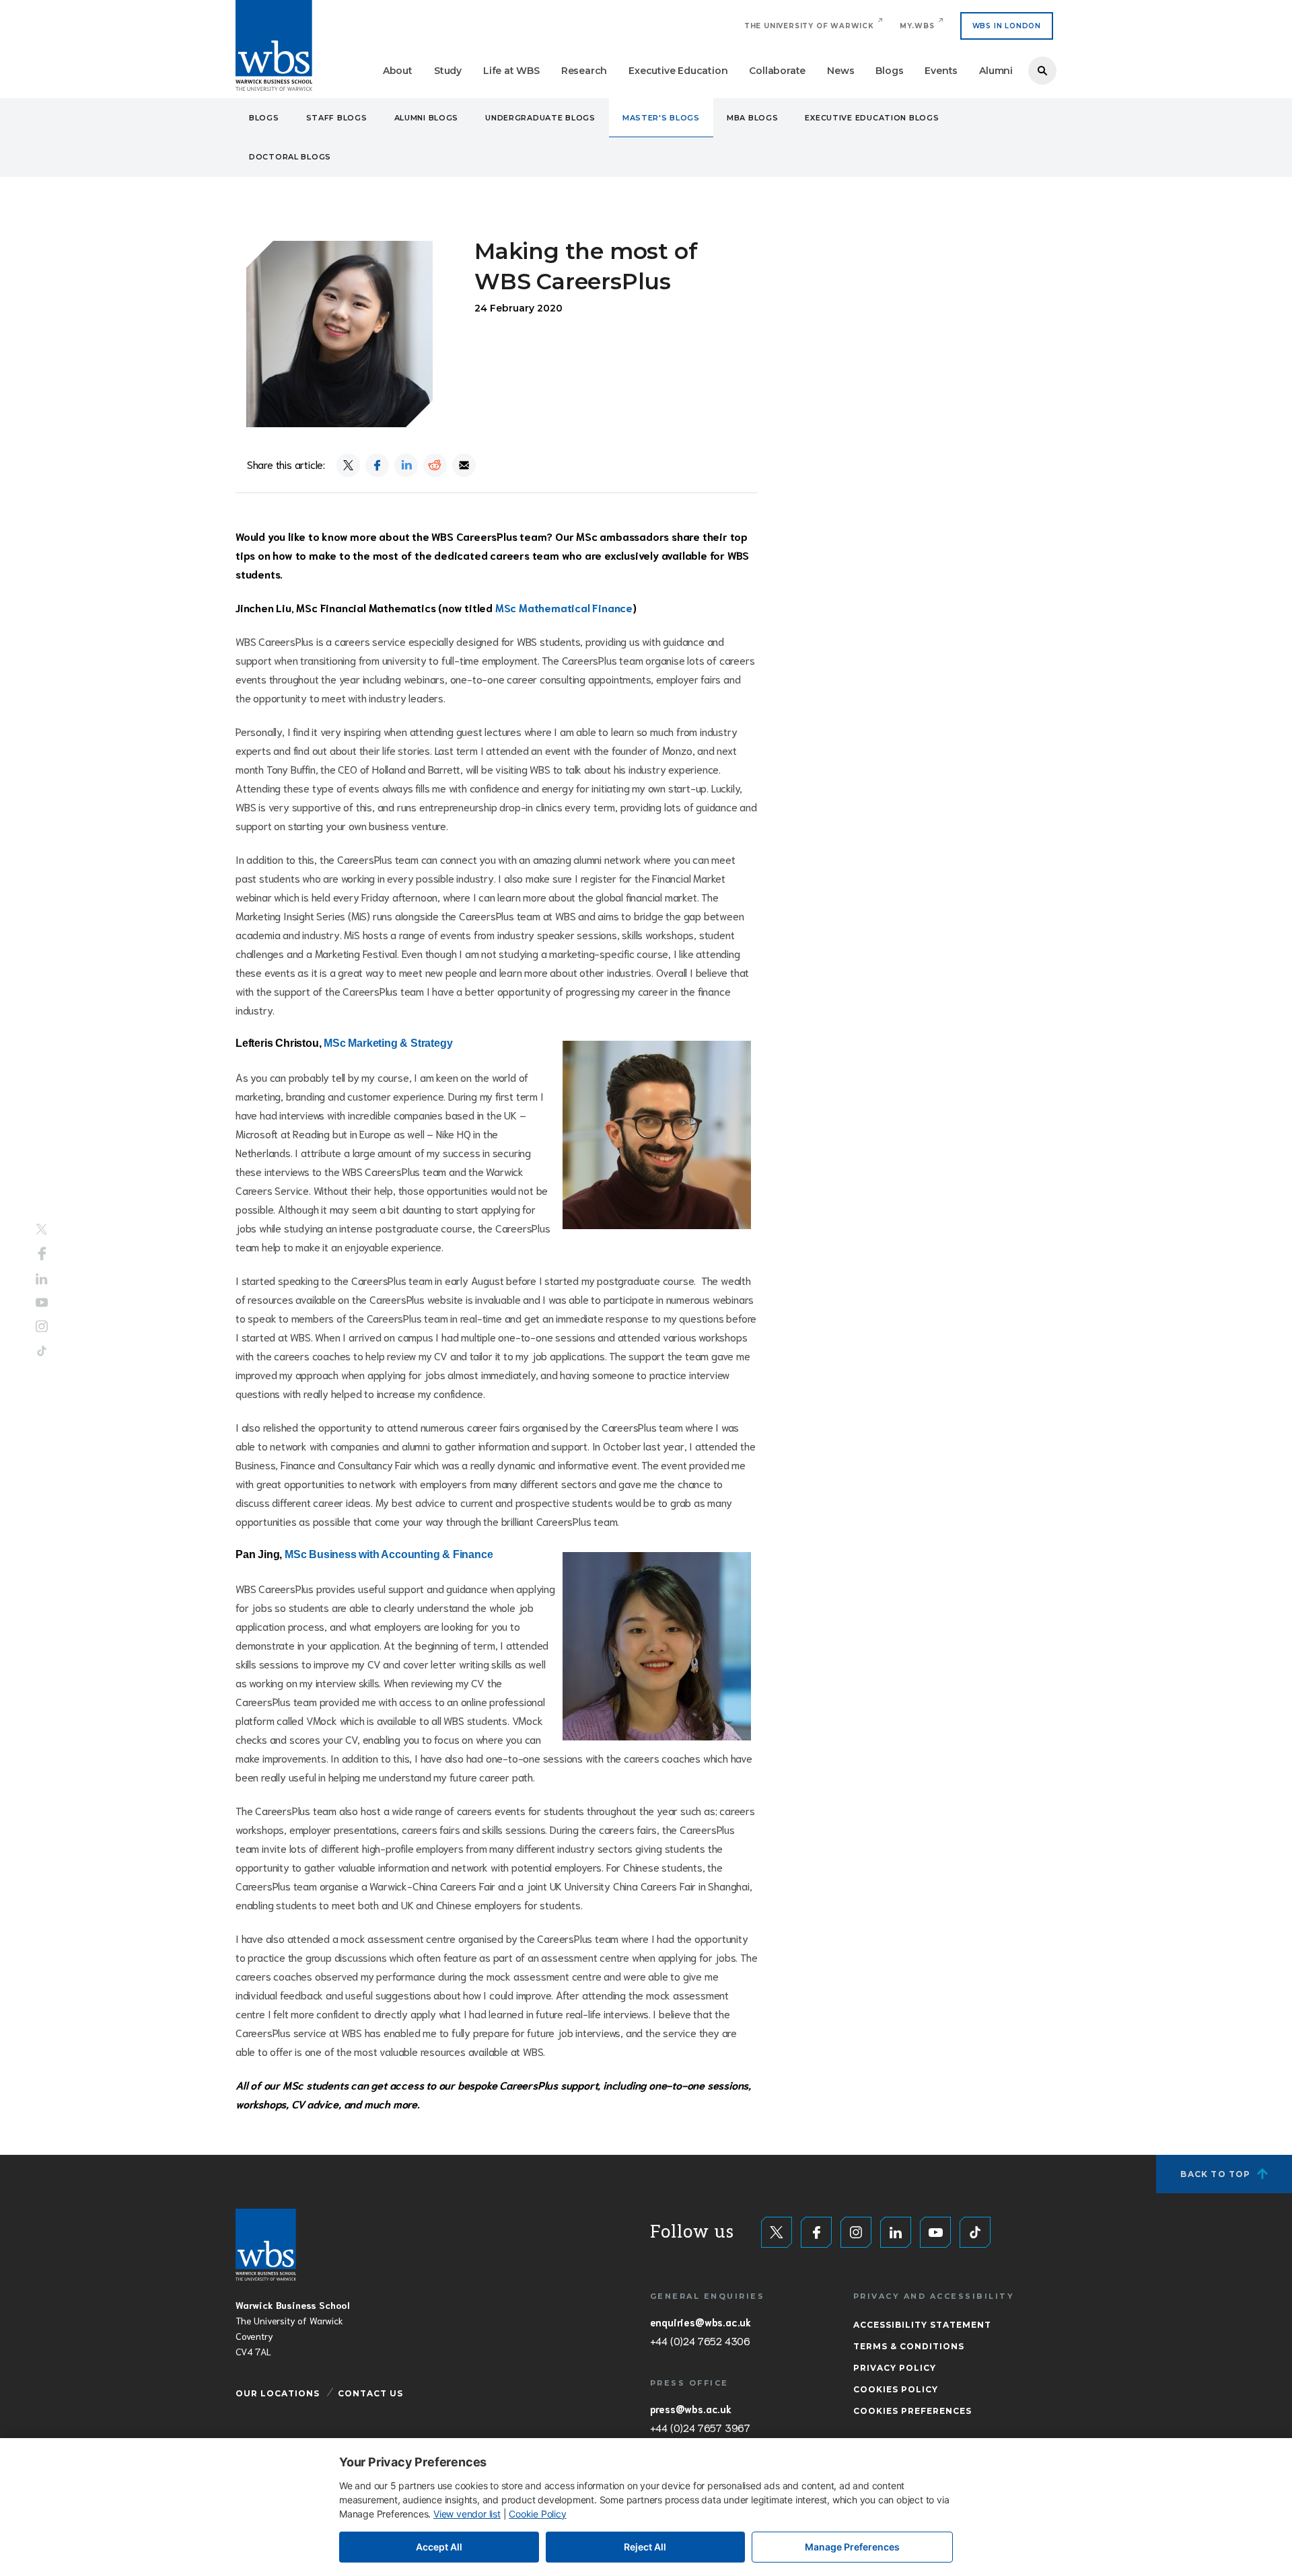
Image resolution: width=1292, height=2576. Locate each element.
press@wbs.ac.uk (691, 2408)
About (398, 71)
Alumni (996, 71)
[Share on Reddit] (435, 465)
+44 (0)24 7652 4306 (700, 2341)
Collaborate (777, 71)
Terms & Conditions (909, 2346)
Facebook (42, 1254)
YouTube (42, 1302)
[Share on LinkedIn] (406, 465)
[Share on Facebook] (377, 465)
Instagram (42, 1326)
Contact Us (370, 2393)
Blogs (889, 71)
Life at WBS (511, 71)
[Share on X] (348, 465)
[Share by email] (464, 465)
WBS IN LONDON (1007, 26)
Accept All (439, 2547)
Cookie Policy (537, 2514)
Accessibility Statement (922, 2325)
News (840, 71)
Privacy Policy (895, 2368)
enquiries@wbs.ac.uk (701, 2322)
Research (584, 71)
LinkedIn (42, 1279)
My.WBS (917, 26)
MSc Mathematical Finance (564, 607)
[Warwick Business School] (274, 45)
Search (1042, 71)
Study (448, 71)
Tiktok (42, 1351)
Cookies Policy (896, 2389)
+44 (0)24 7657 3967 (700, 2427)
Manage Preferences (852, 2547)
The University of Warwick (809, 26)
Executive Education (678, 71)
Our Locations (278, 2393)
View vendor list (467, 2514)
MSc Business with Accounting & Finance (389, 1554)
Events (941, 71)
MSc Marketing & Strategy (388, 1043)
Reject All (645, 2547)
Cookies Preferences (912, 2411)
